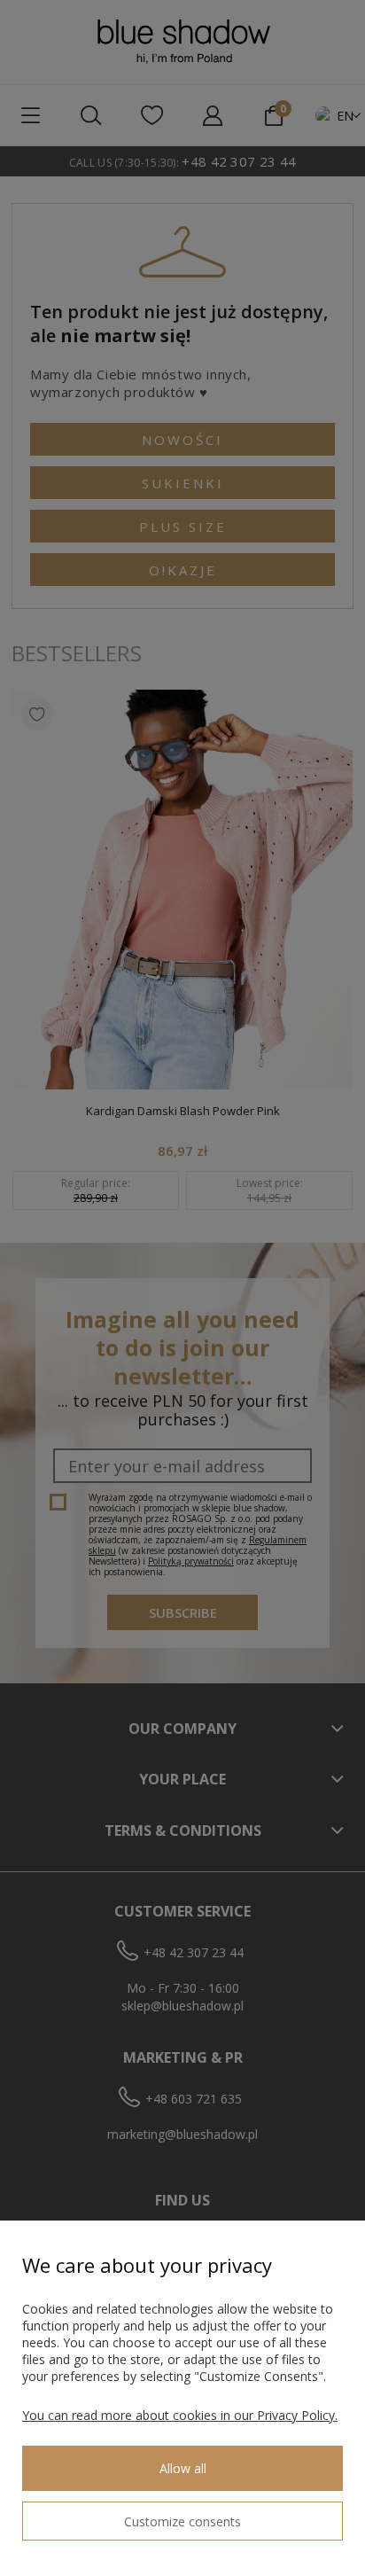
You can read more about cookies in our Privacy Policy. (180, 2415)
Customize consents (182, 2521)
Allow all (183, 2468)
